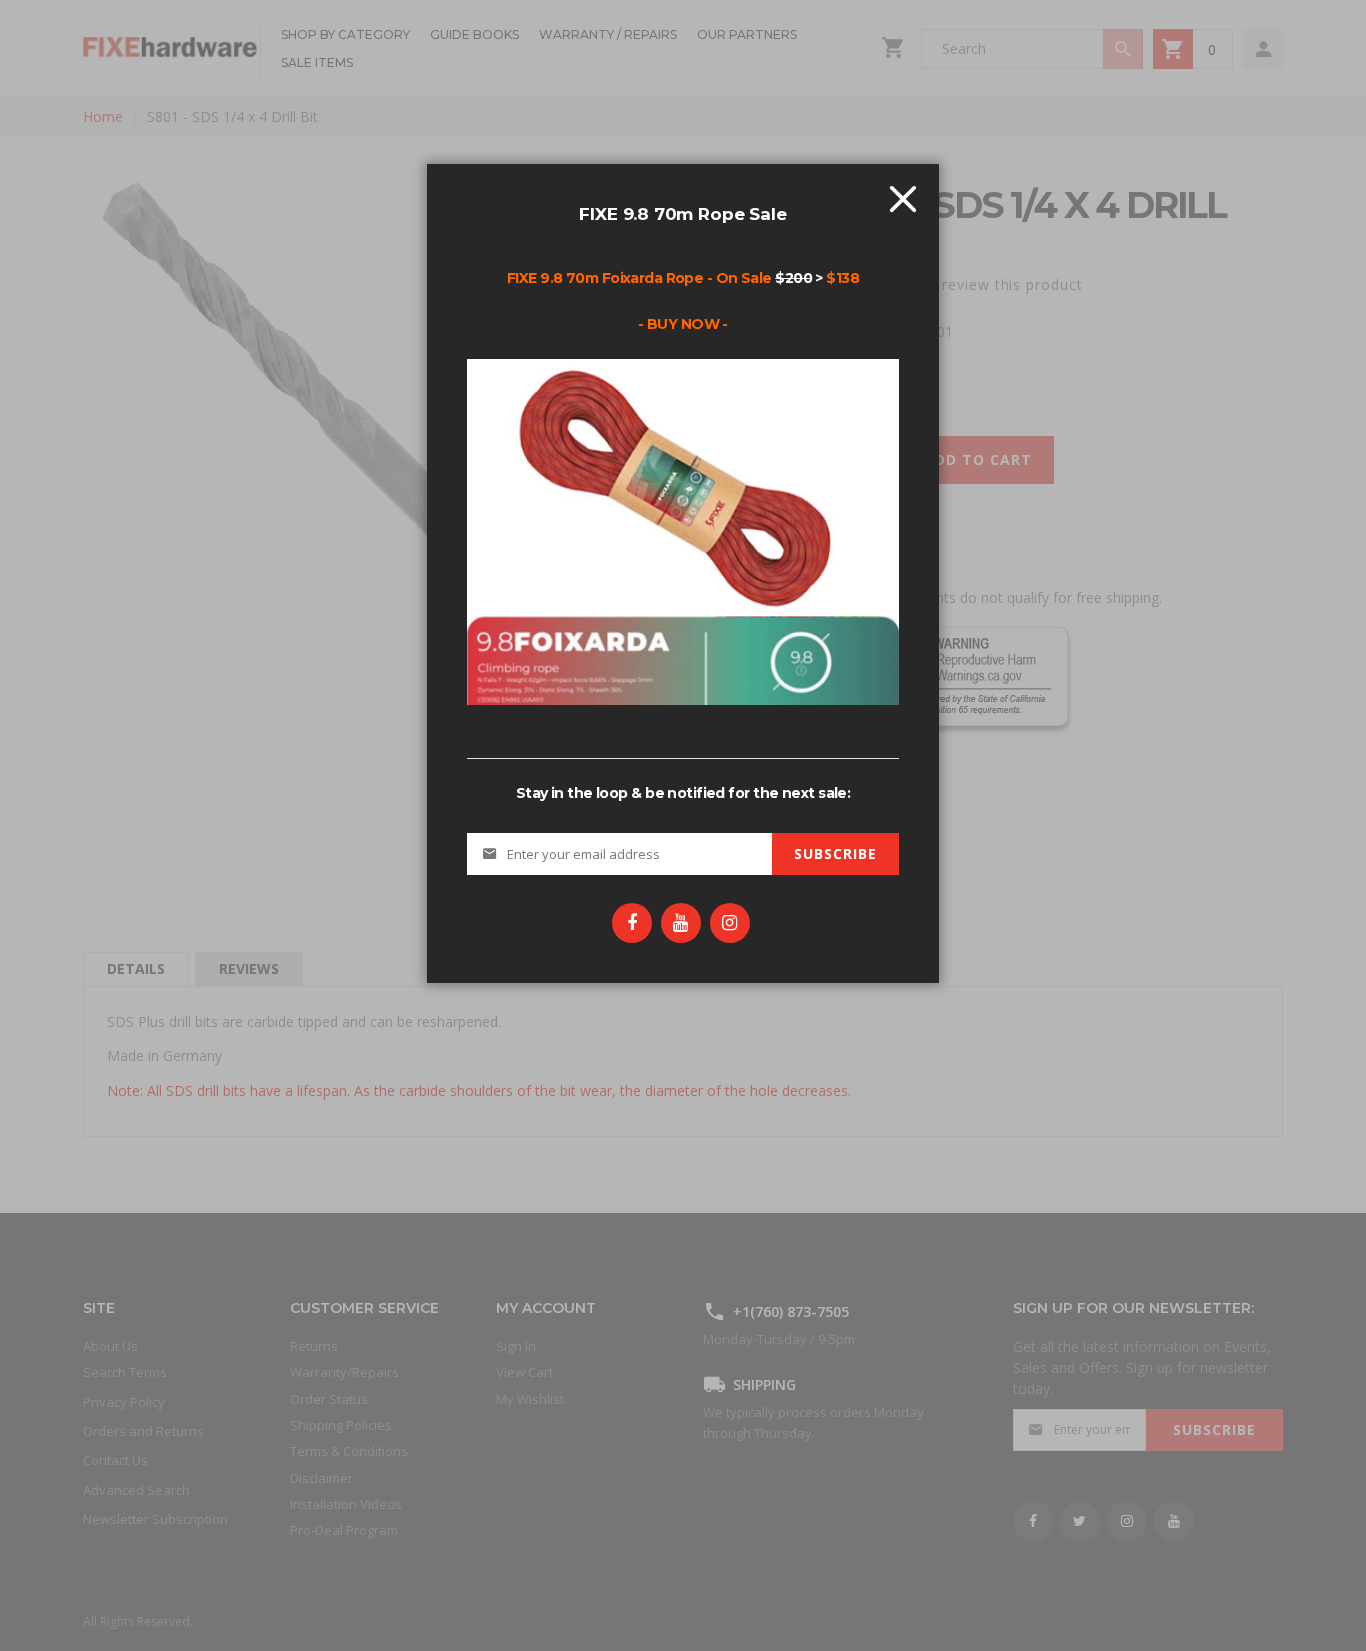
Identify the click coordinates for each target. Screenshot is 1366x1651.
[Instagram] (730, 923)
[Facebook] (632, 923)
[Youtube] (681, 923)
